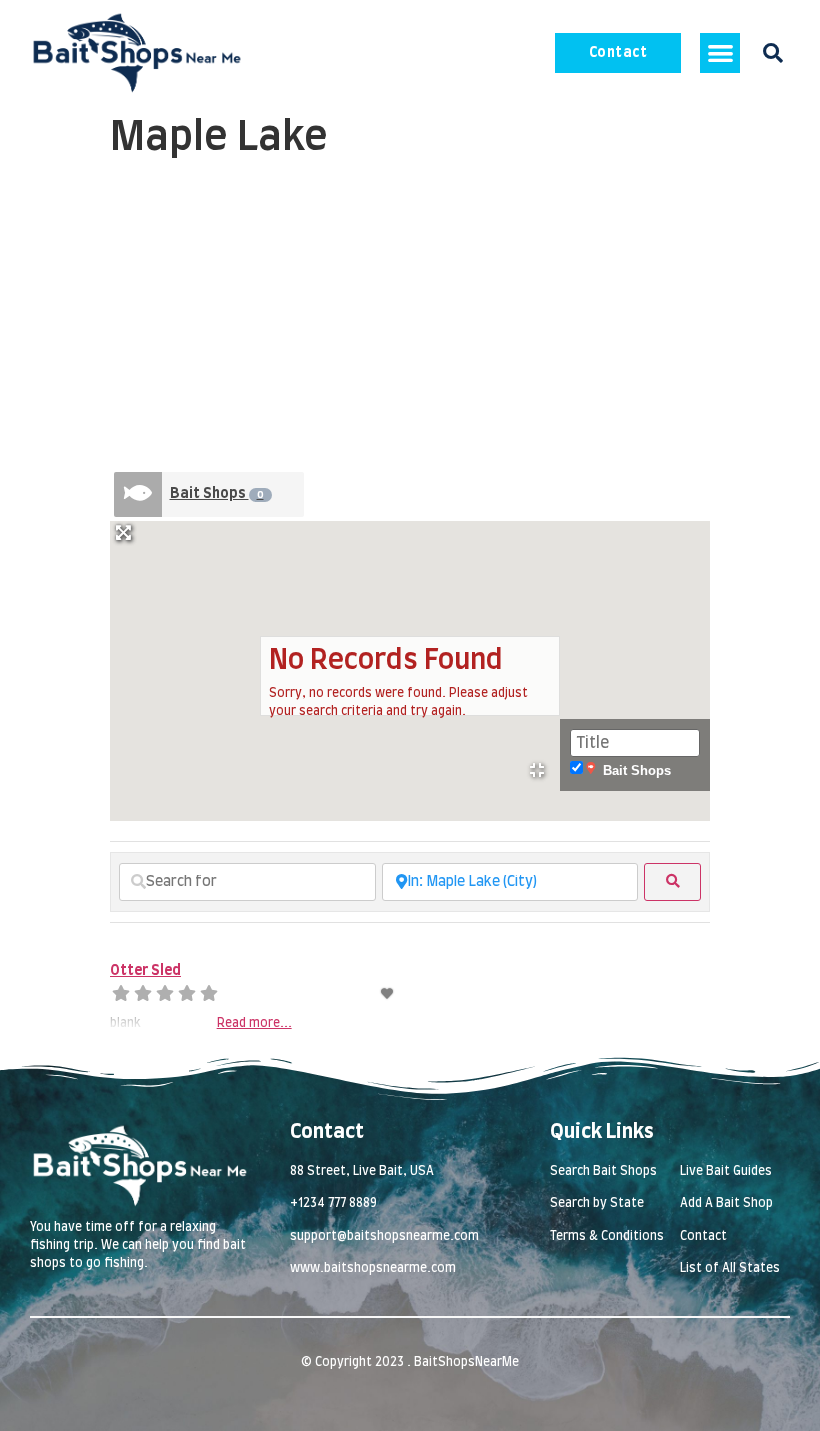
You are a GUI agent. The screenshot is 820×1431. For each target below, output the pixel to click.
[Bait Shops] (138, 494)
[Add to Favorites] (388, 994)
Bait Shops (217, 494)
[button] (720, 53)
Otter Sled (145, 971)
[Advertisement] (410, 318)
